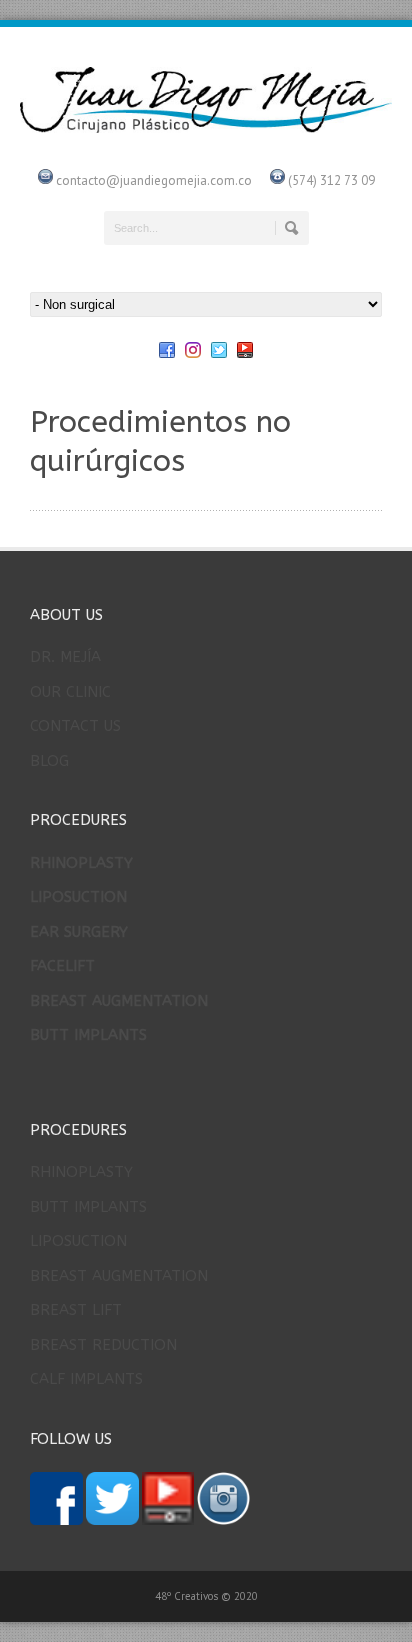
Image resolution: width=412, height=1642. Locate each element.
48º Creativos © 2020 (206, 1596)
